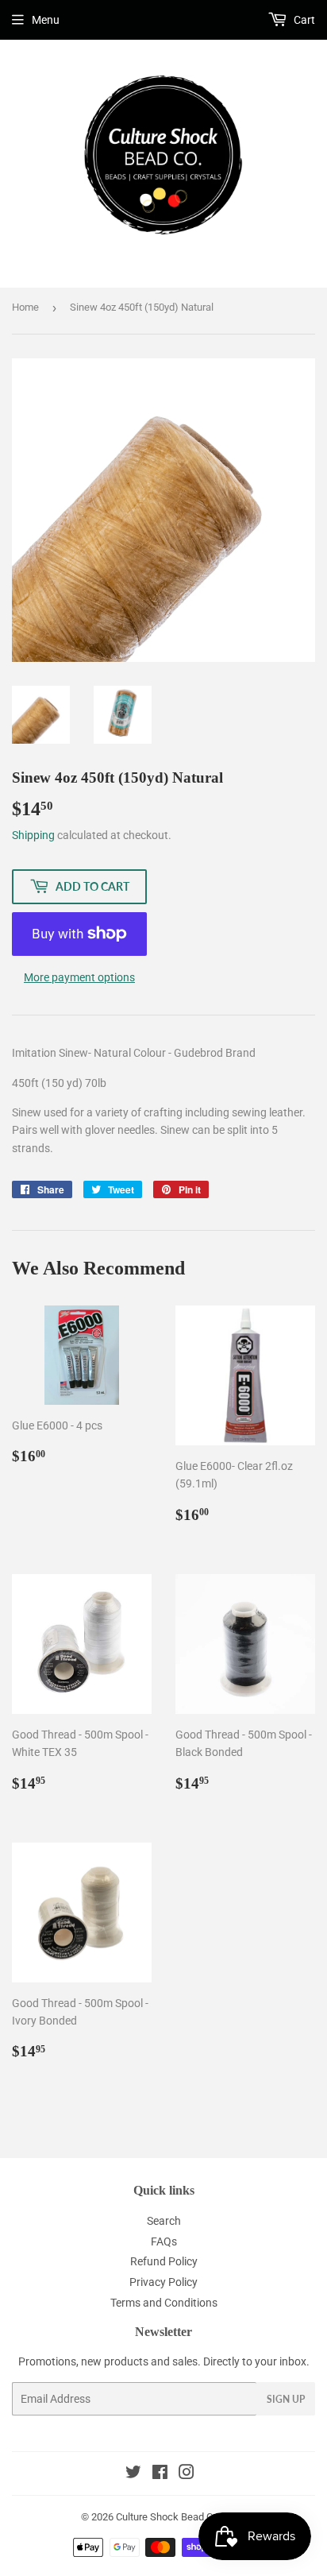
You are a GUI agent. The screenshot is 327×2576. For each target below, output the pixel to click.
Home (25, 307)
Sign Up (286, 2399)
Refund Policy (164, 2261)
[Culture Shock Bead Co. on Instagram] (187, 2474)
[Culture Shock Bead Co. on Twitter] (133, 2474)
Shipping (33, 835)
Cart (303, 20)
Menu (46, 20)
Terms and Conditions (164, 2303)
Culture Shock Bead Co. (168, 2517)
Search (164, 2221)
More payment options (79, 977)
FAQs (164, 2241)
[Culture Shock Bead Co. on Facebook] (160, 2474)
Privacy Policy (163, 2282)
